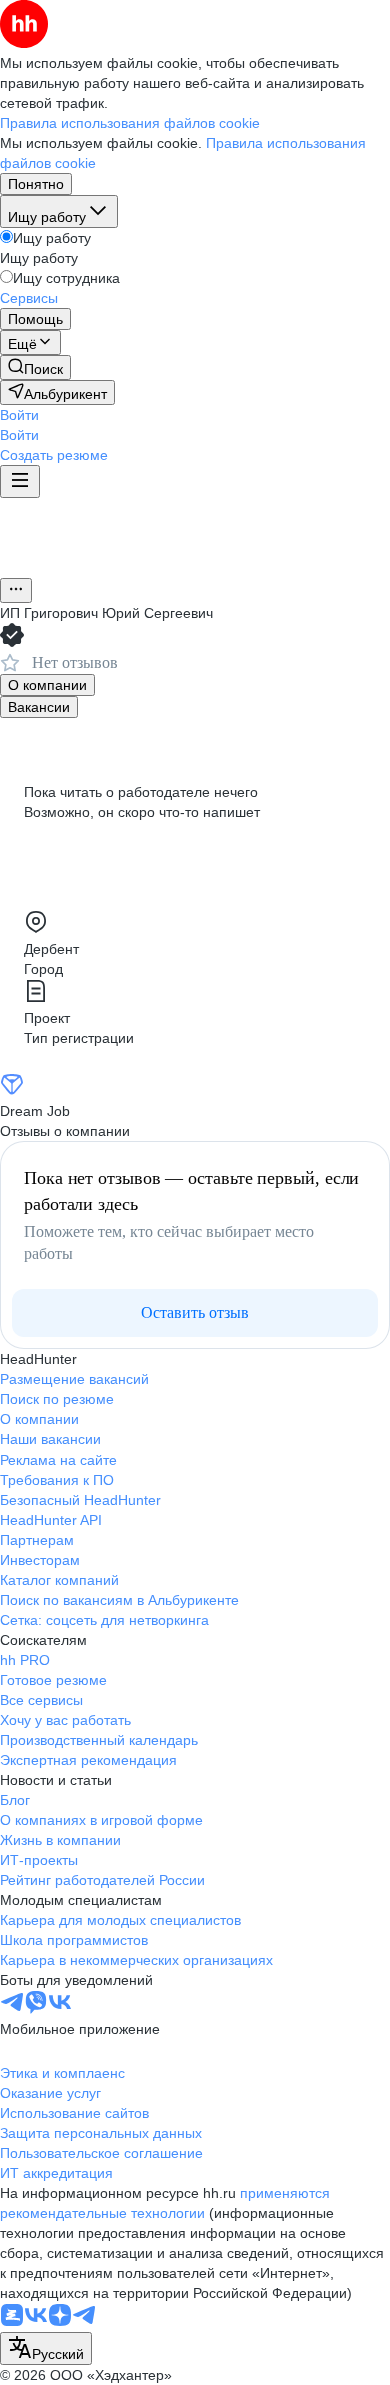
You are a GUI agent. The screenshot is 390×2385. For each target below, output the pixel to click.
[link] (35, 367)
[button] (19, 415)
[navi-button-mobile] (20, 481)
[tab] (47, 685)
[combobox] (46, 2348)
